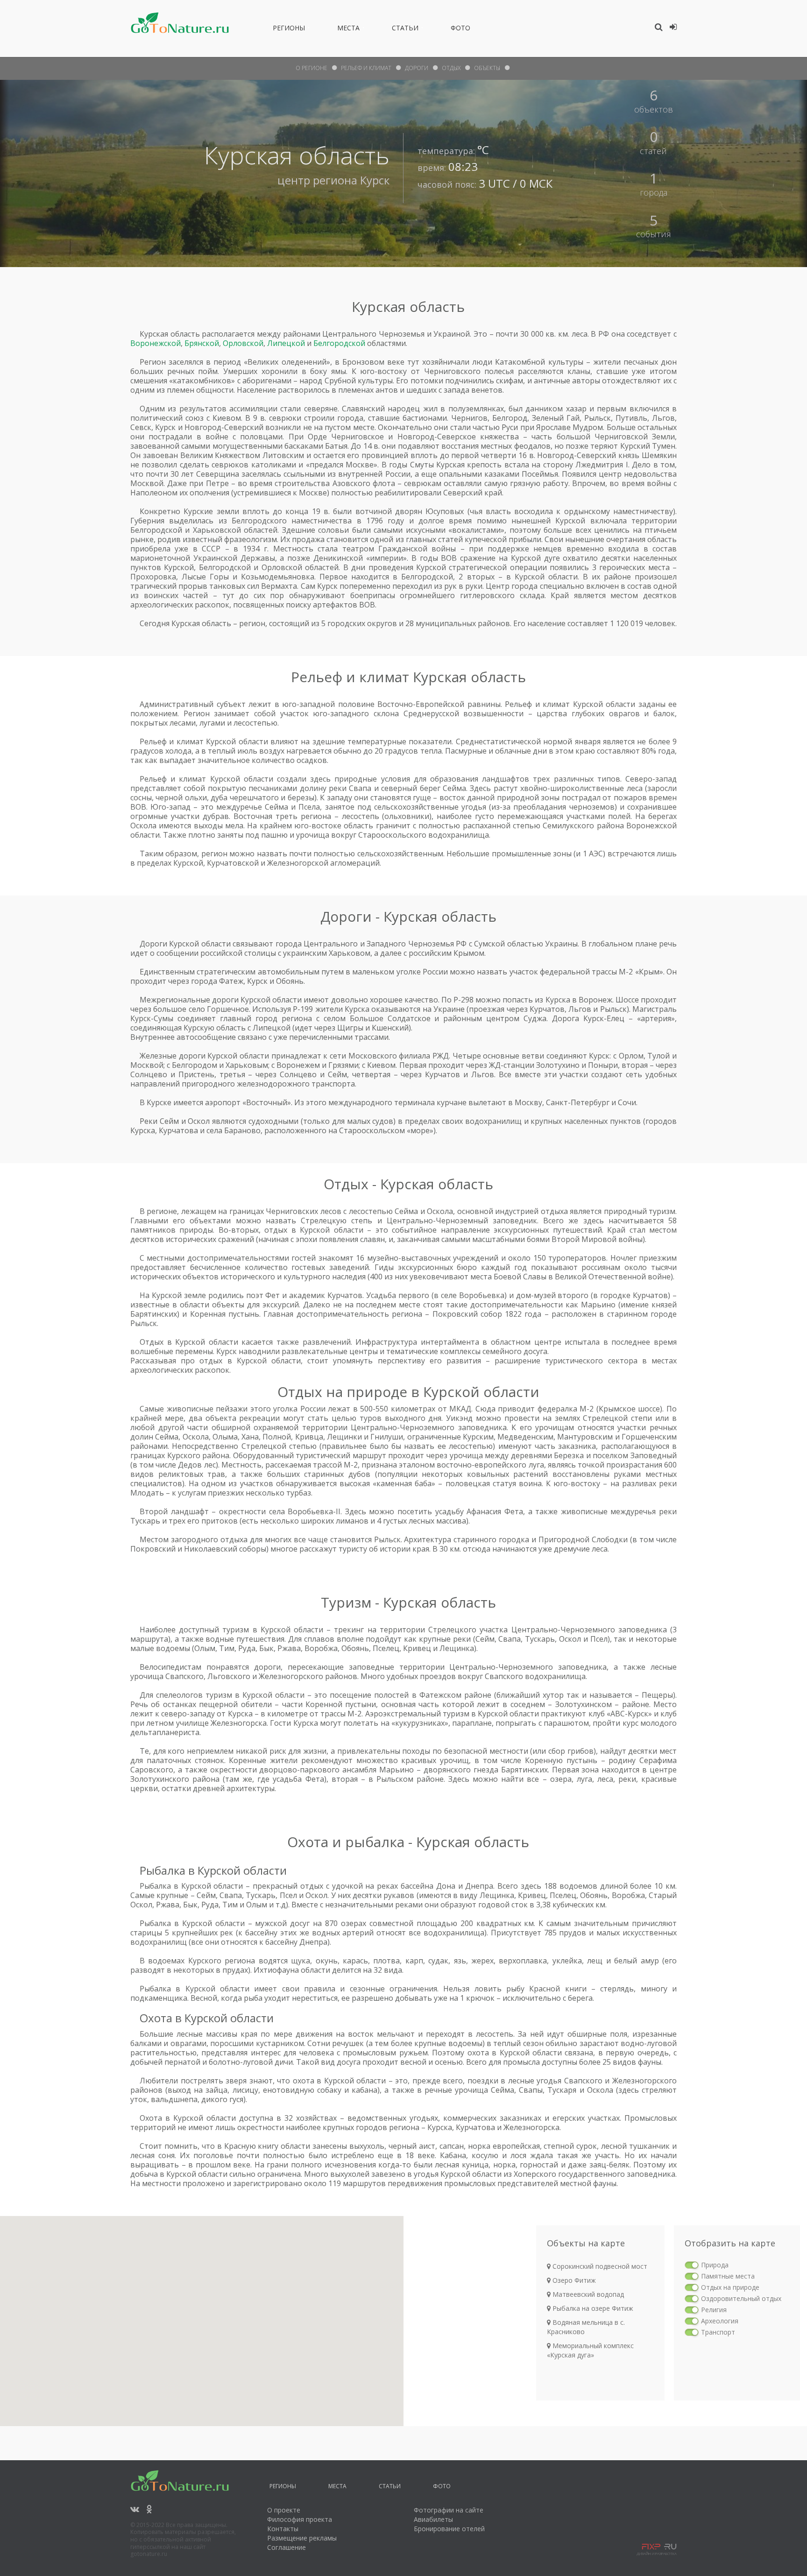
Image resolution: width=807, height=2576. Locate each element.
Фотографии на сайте (449, 2510)
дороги (417, 68)
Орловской (243, 343)
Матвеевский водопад (587, 2294)
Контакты (283, 2529)
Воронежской (156, 343)
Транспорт (718, 2332)
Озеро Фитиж (573, 2280)
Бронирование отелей (449, 2529)
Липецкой (286, 343)
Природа (715, 2265)
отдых (451, 68)
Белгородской (339, 343)
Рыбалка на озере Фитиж (592, 2308)
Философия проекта (300, 2519)
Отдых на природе (730, 2287)
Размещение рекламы (302, 2538)
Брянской (202, 343)
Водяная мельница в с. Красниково (586, 2327)
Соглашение (287, 2547)
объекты (487, 68)
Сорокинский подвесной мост (599, 2266)
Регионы (289, 29)
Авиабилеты (433, 2519)
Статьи (405, 29)
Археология (720, 2321)
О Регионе (311, 68)
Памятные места (728, 2276)
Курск (375, 180)
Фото (460, 29)
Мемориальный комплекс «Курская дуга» (590, 2350)
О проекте (284, 2510)
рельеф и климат (366, 68)
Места (348, 29)
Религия (714, 2310)
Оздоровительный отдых (741, 2298)
